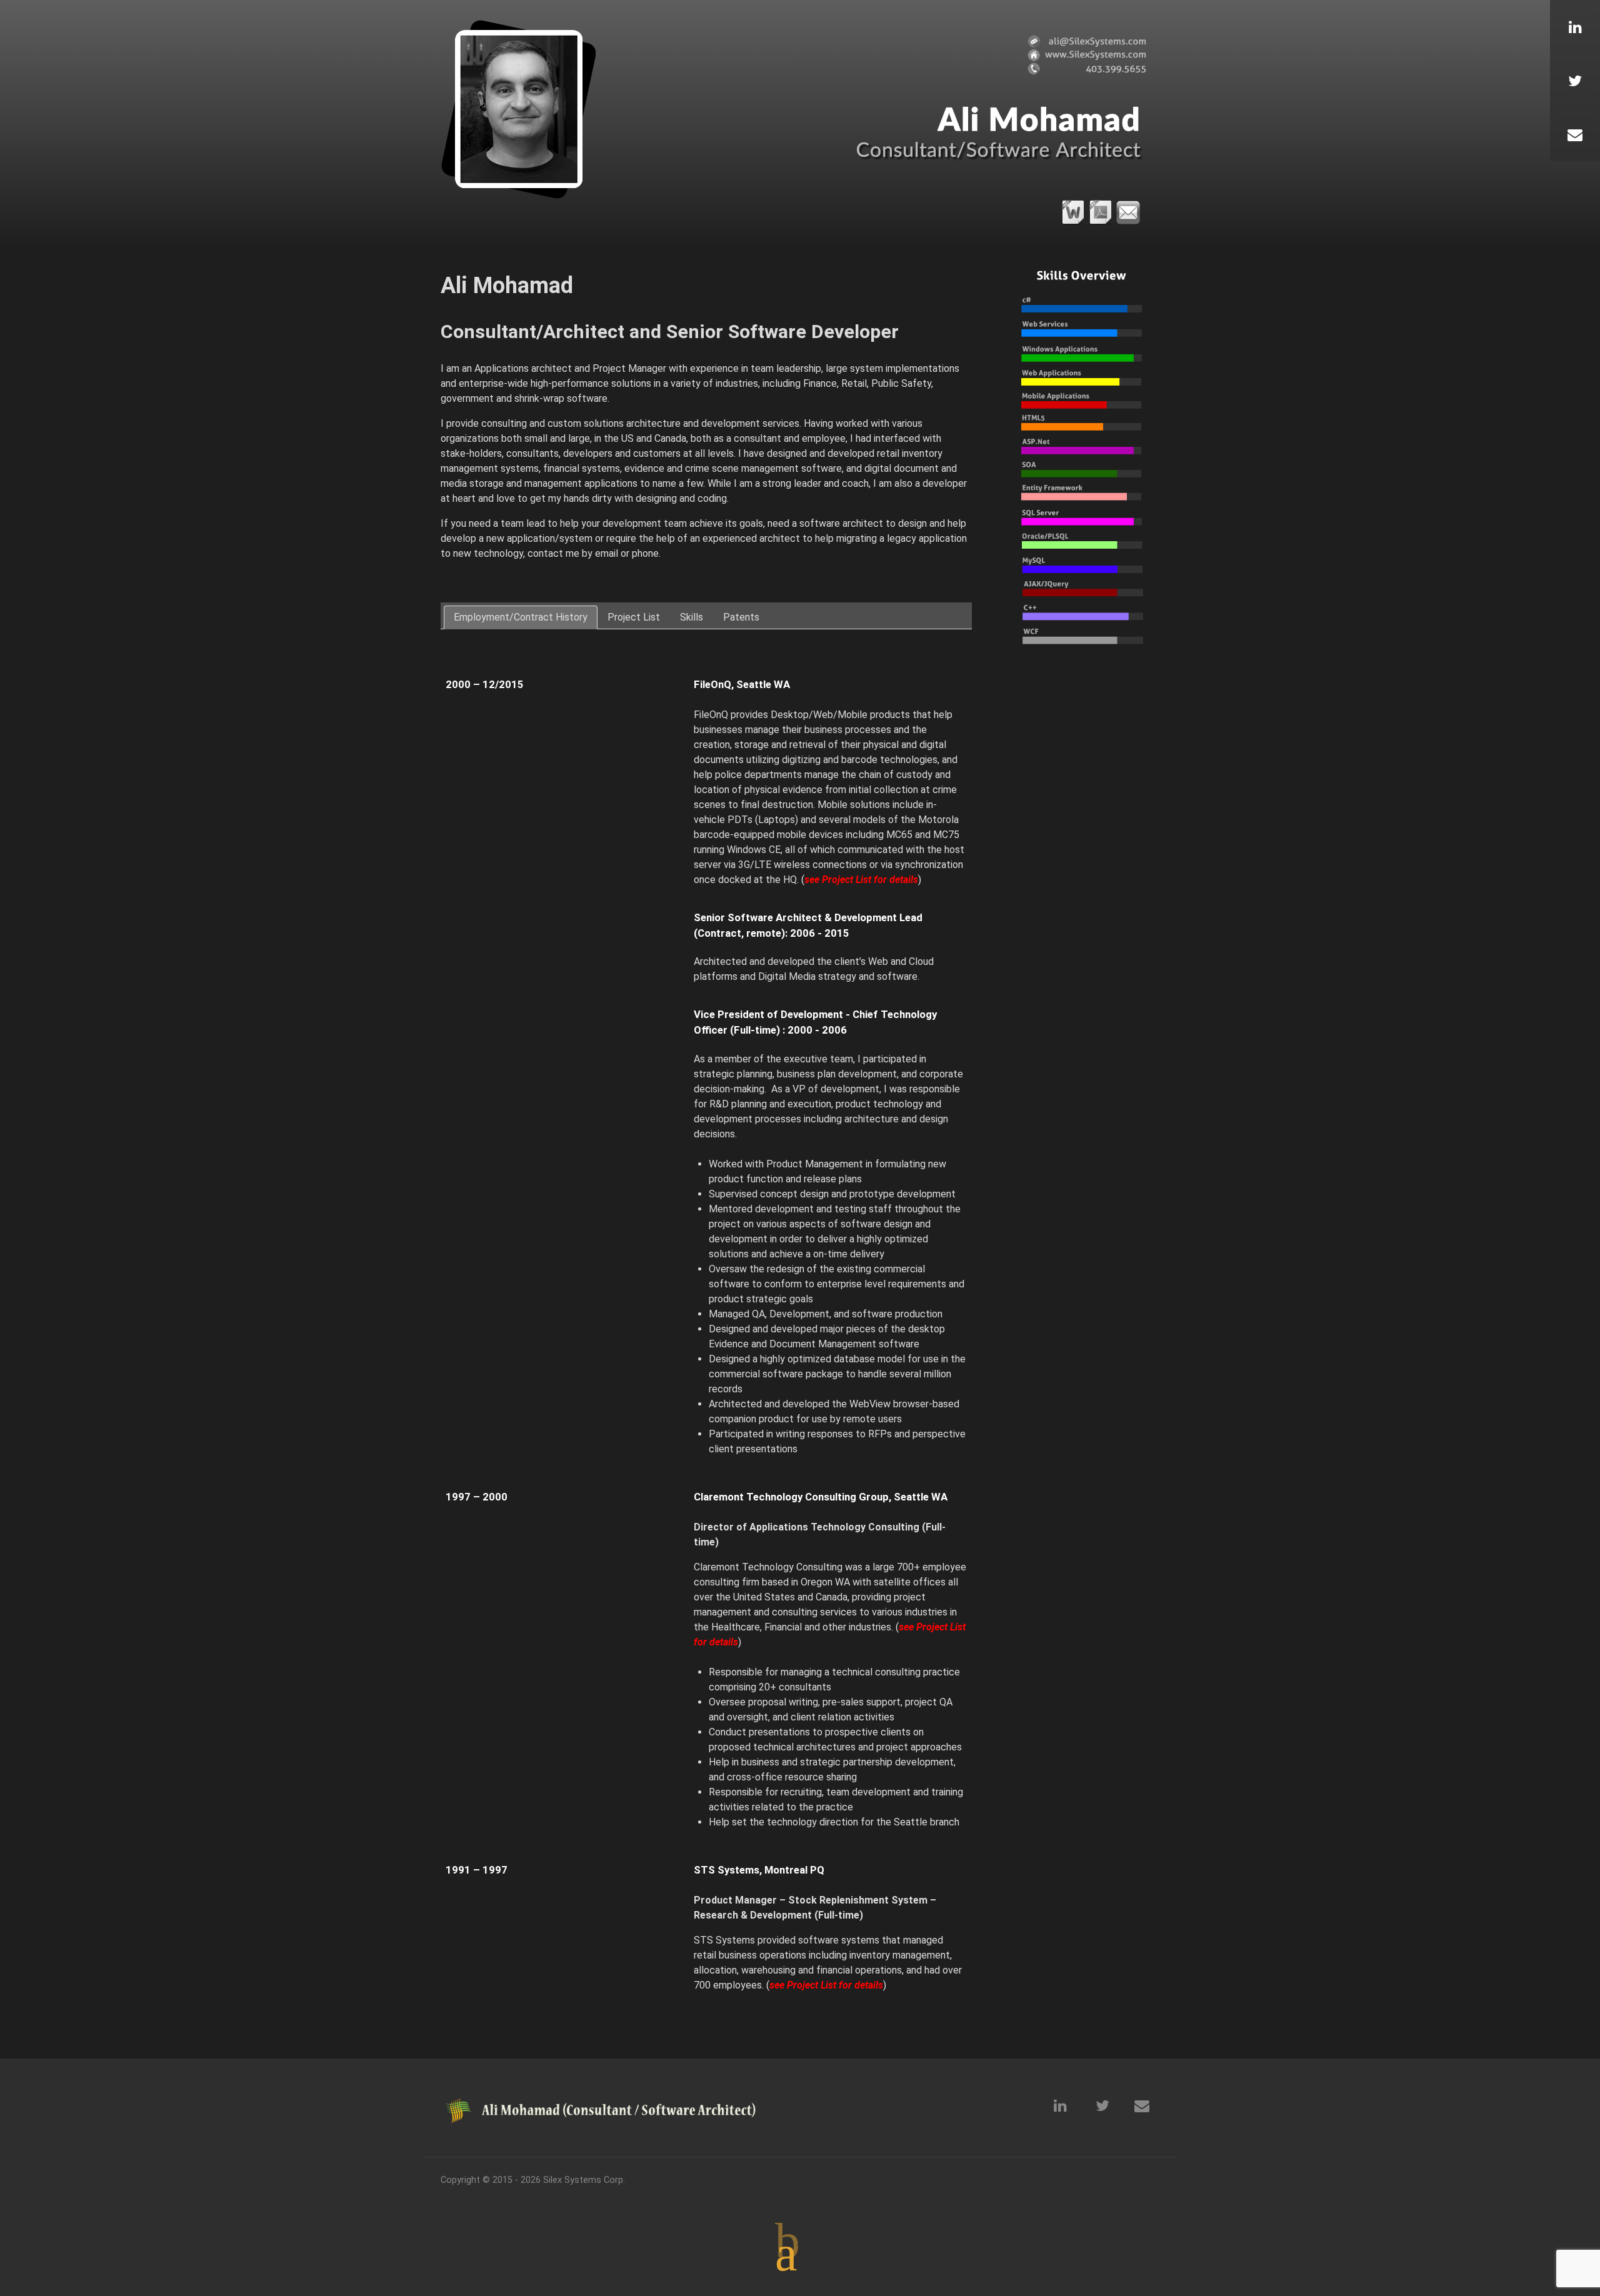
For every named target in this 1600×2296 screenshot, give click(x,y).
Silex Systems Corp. (584, 2180)
